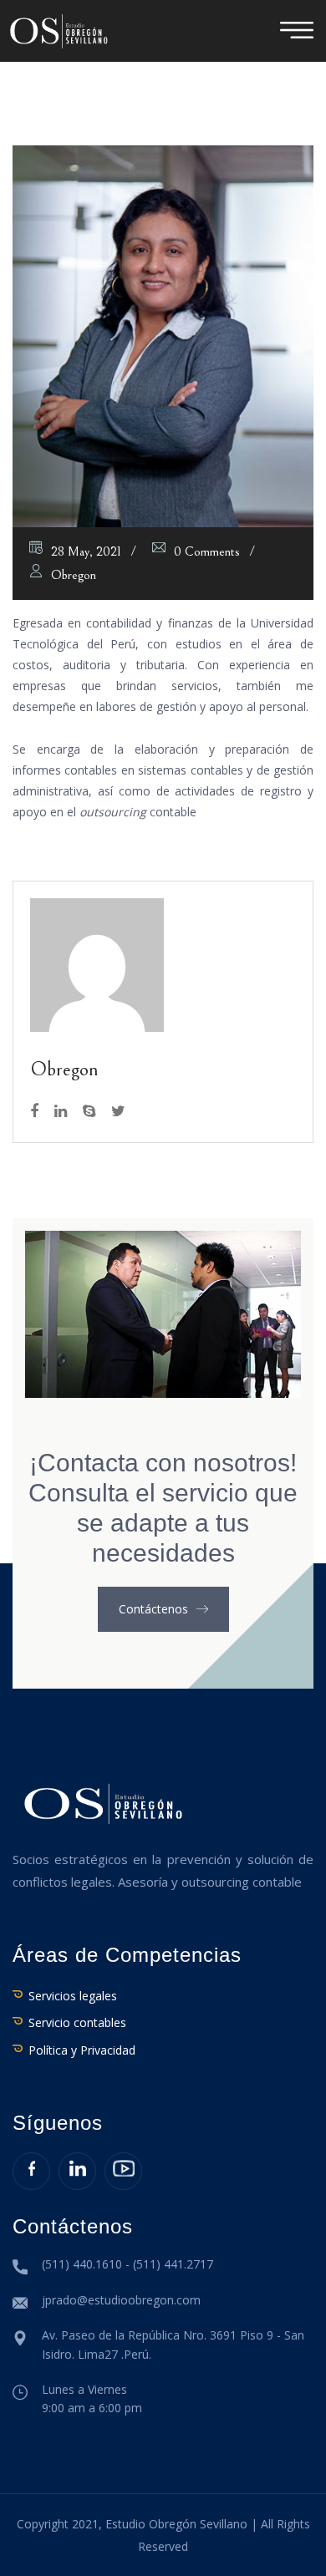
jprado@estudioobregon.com (121, 2300)
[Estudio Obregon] (59, 30)
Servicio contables (77, 2022)
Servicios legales (73, 1996)
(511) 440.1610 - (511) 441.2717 (127, 2264)
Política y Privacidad (82, 2050)
